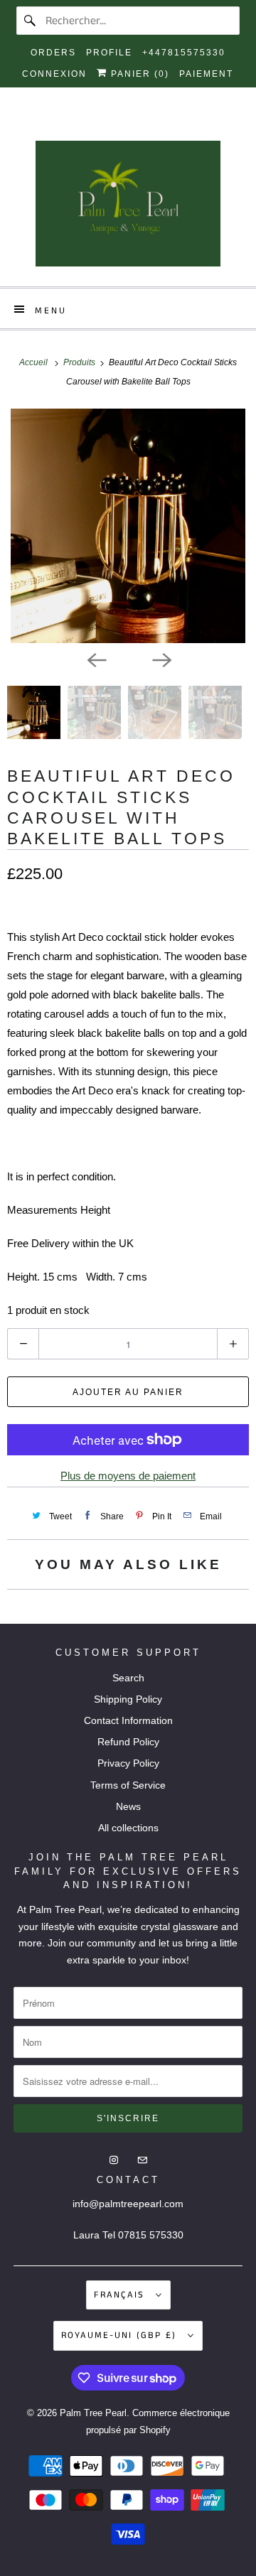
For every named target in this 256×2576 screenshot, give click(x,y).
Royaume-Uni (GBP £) (121, 2335)
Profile (109, 53)
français (121, 2295)
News (128, 1806)
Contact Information (128, 1720)
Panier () (138, 74)
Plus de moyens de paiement (128, 1476)
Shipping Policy (128, 1699)
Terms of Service (128, 1785)
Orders (53, 53)
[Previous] (95, 659)
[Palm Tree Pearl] (128, 208)
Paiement (206, 74)
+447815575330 (184, 53)
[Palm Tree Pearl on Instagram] (115, 125)
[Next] (161, 659)
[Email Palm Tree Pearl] (141, 125)
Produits (80, 362)
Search (128, 1678)
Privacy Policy (128, 1763)
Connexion (54, 74)
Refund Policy (128, 1742)
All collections (128, 1828)
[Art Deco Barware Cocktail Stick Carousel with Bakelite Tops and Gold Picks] (128, 526)
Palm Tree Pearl (93, 2413)
